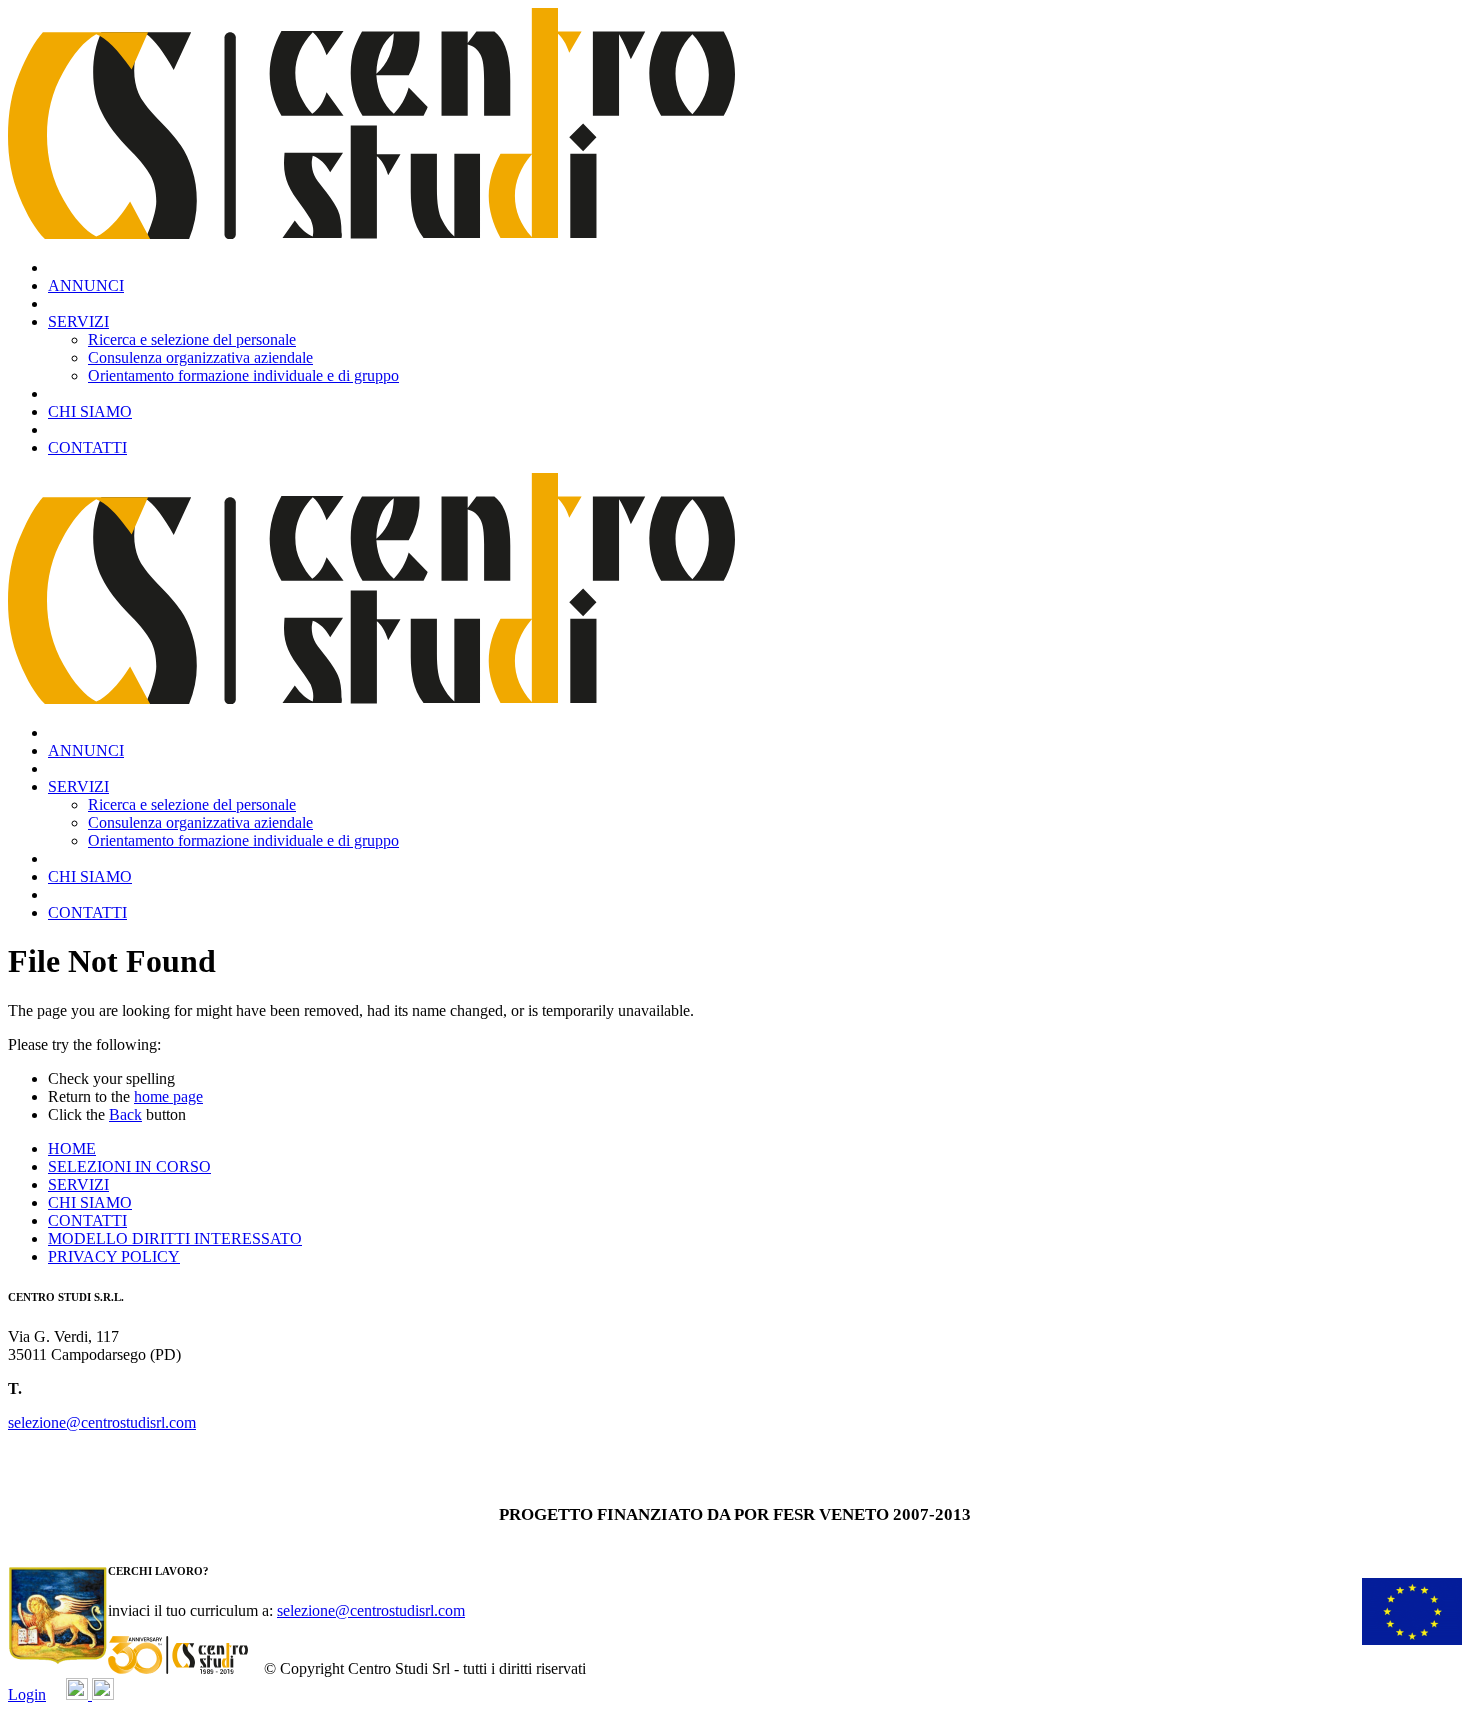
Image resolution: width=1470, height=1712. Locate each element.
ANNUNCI (86, 285)
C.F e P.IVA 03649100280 (92, 1456)
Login (27, 1694)
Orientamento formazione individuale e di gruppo (243, 375)
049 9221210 (68, 1388)
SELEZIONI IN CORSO (129, 1166)
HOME (72, 1148)
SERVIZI (78, 321)
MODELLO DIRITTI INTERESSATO (175, 1238)
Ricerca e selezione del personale (192, 339)
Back (125, 1114)
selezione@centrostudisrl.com (102, 1422)
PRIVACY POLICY (114, 1256)
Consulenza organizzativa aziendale (200, 357)
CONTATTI (87, 447)
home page (168, 1096)
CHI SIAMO (90, 411)
